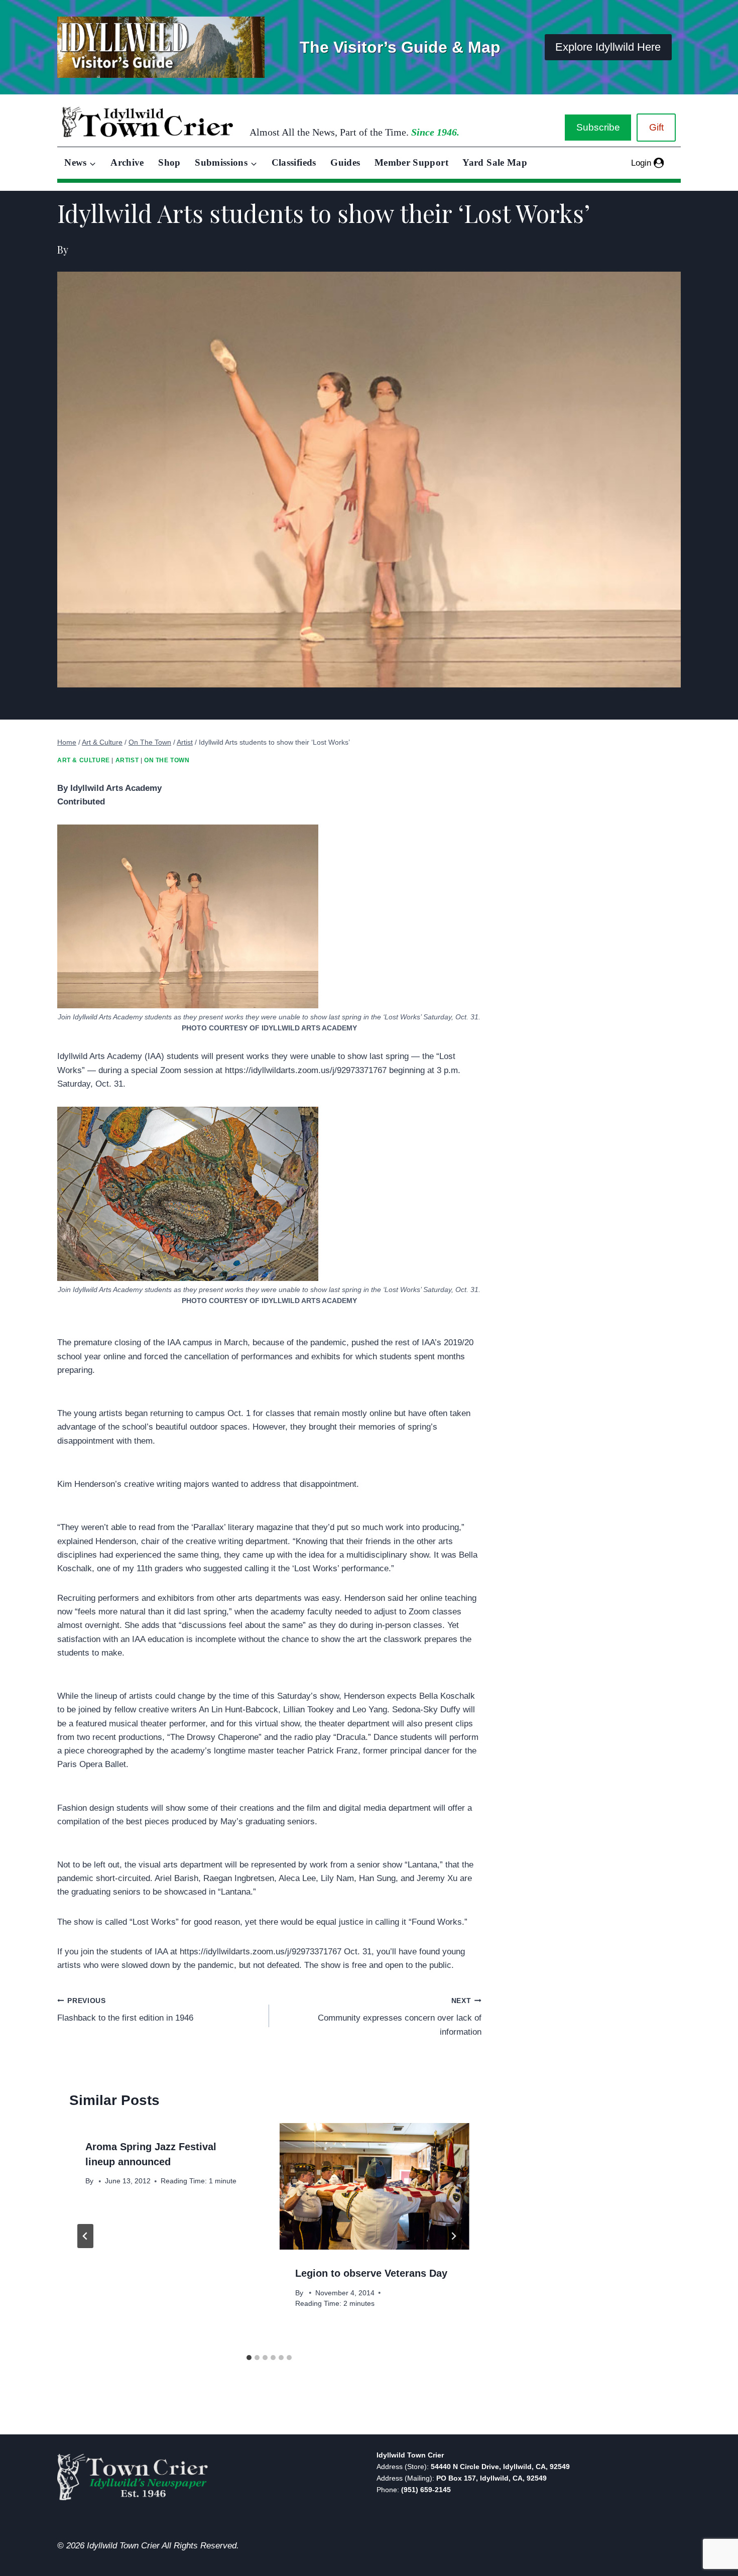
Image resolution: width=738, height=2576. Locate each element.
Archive (127, 162)
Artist (127, 760)
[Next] (453, 2236)
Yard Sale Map (495, 162)
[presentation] (374, 2186)
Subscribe (598, 127)
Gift (656, 127)
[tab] (249, 2358)
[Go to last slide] (85, 2236)
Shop (169, 162)
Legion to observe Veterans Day (371, 2273)
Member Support (411, 162)
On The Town (167, 760)
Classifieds (294, 162)
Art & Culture (84, 760)
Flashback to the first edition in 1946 (125, 2010)
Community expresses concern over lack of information (399, 2017)
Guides (345, 162)
